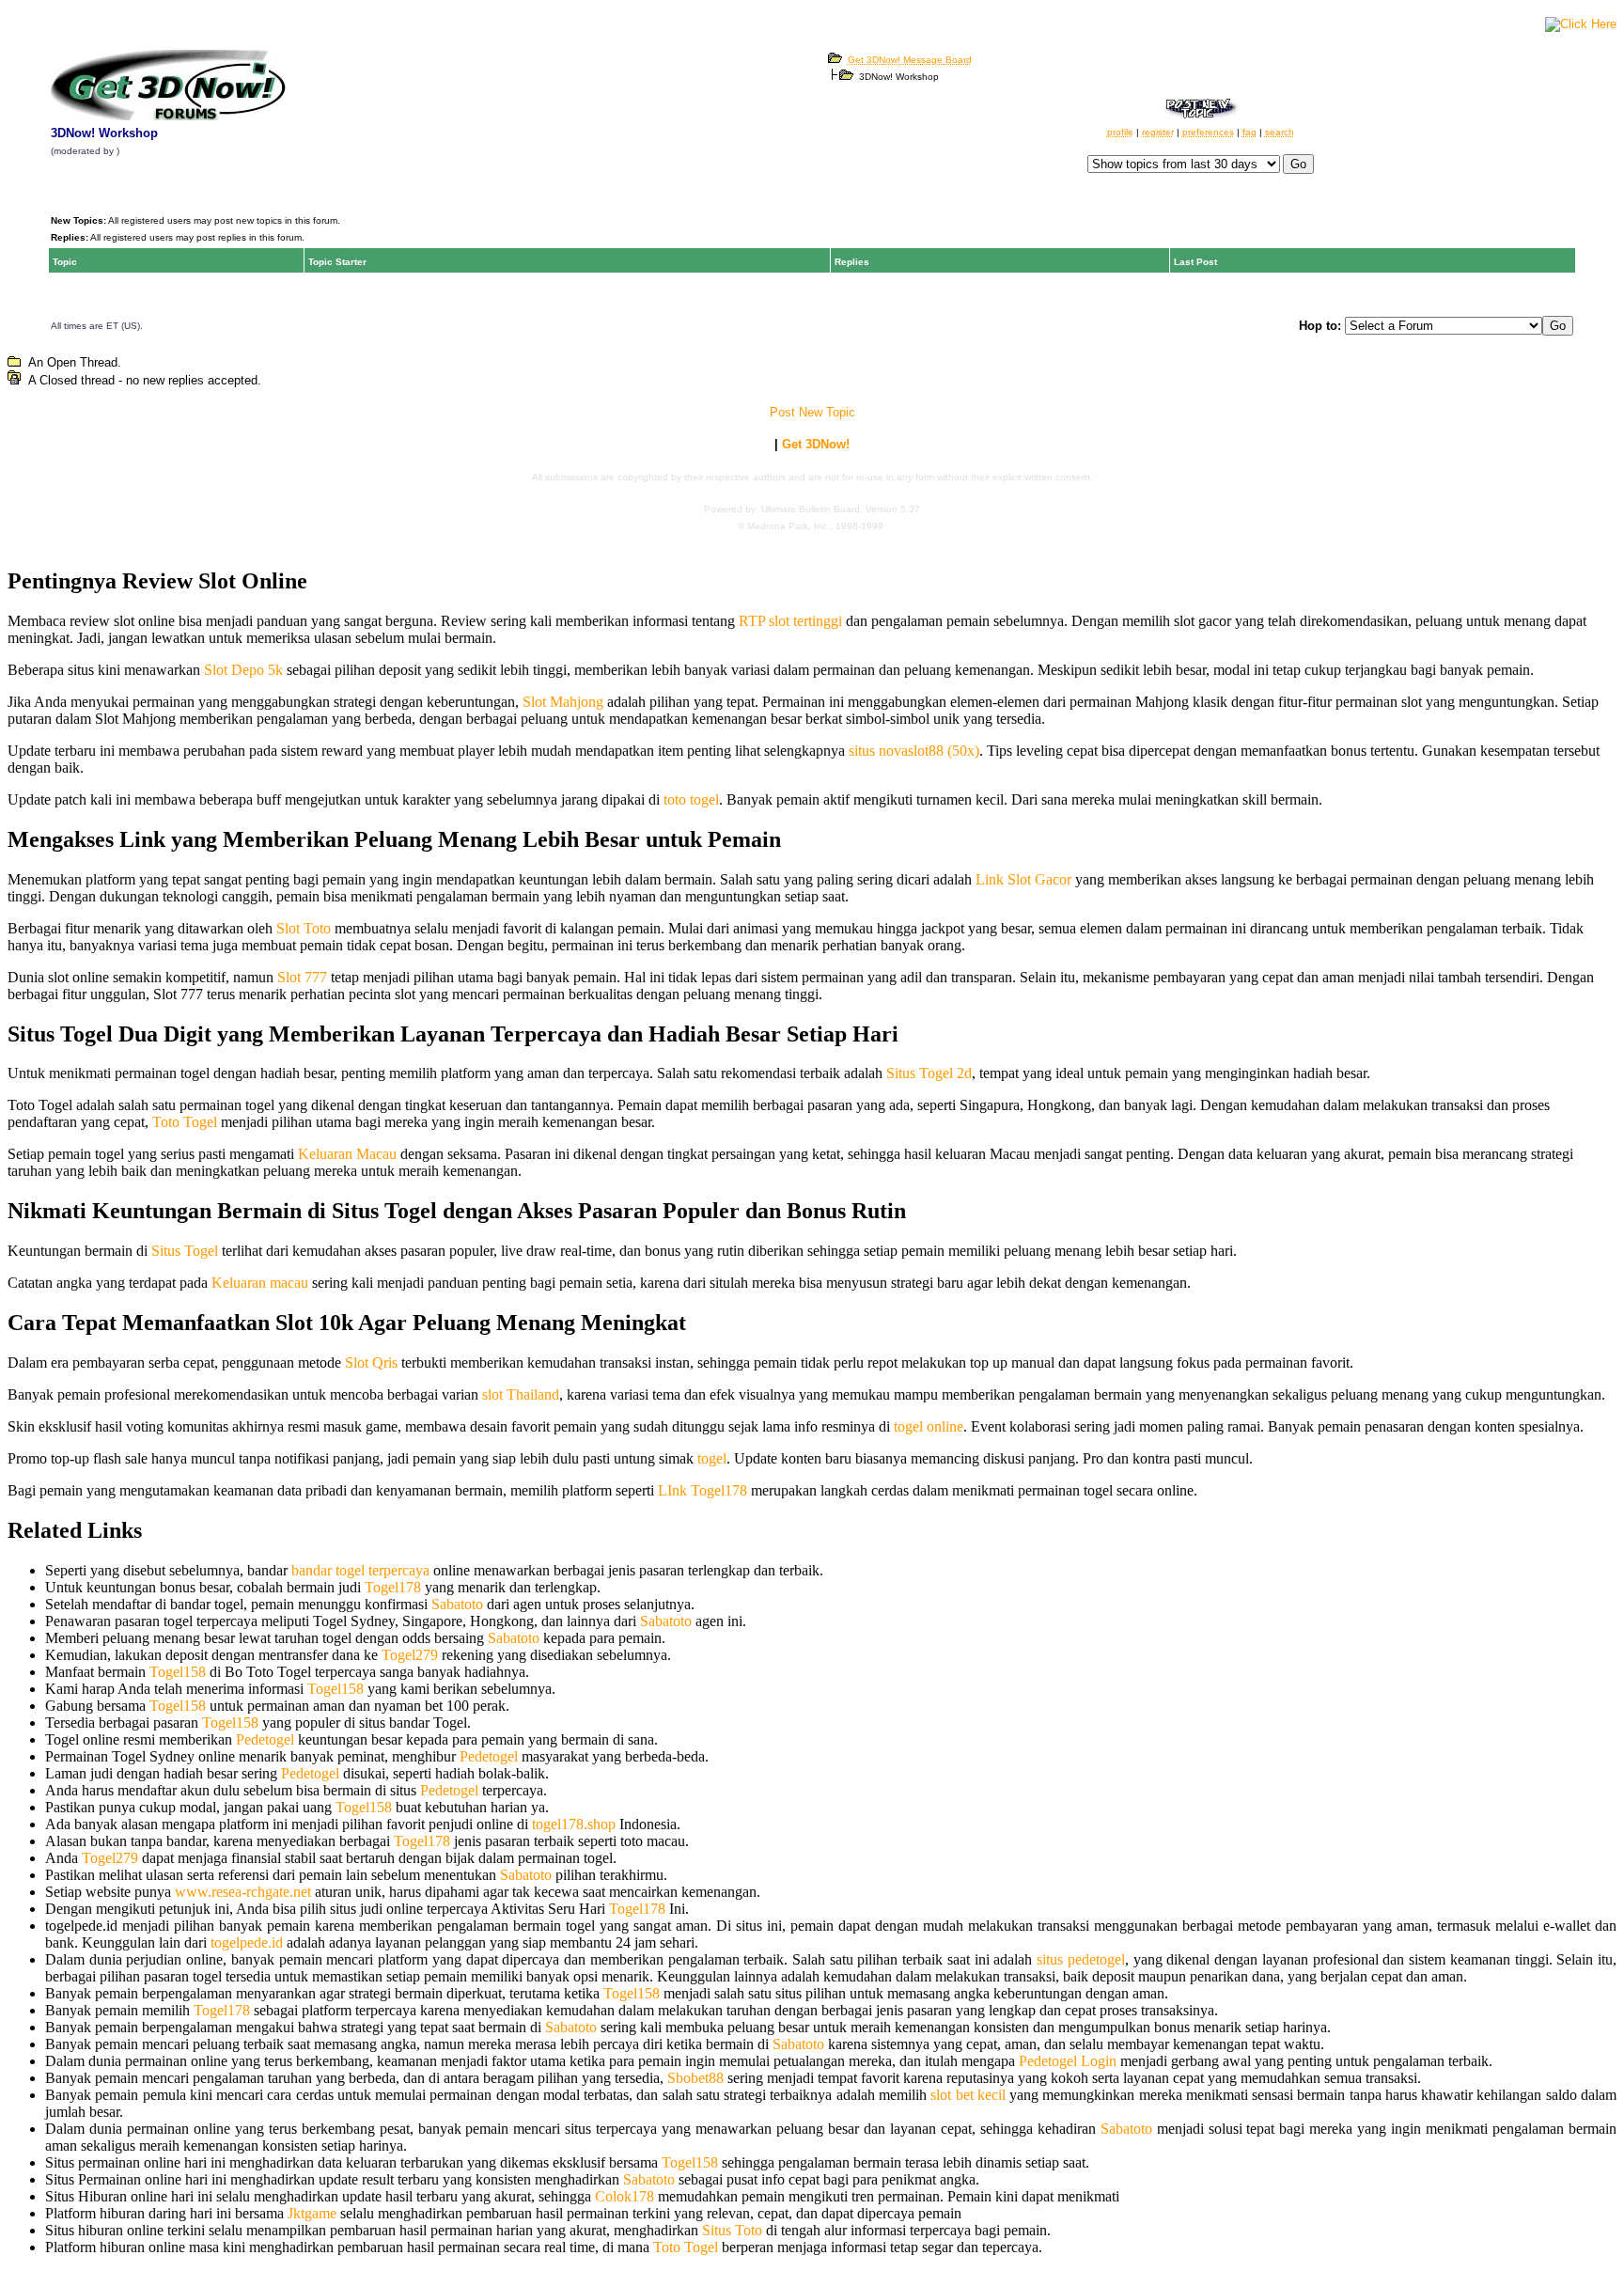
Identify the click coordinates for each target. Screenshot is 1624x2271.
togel (712, 1458)
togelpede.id (247, 1942)
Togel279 (410, 1655)
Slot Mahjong (563, 702)
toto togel (691, 799)
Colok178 (625, 2196)
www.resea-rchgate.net (243, 1892)
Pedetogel (265, 1739)
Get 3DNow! (816, 444)
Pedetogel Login (1068, 2061)
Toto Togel (185, 1122)
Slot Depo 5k (243, 670)
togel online (929, 1426)
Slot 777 (302, 977)
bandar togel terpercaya (360, 1570)
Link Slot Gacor (1023, 879)
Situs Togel (185, 1251)
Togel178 (393, 1587)
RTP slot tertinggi (790, 621)
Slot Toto (304, 928)
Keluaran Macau (347, 1154)
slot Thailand (521, 1394)
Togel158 (178, 1672)
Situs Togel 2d (929, 1073)
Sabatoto (457, 1604)
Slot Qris (371, 1363)
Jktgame (312, 2213)
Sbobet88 (695, 2078)
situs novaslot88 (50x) (914, 751)
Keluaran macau (260, 1283)
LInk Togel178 (703, 1490)
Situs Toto (732, 2230)
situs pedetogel (1081, 1959)
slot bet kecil (968, 2095)
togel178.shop (574, 1824)
